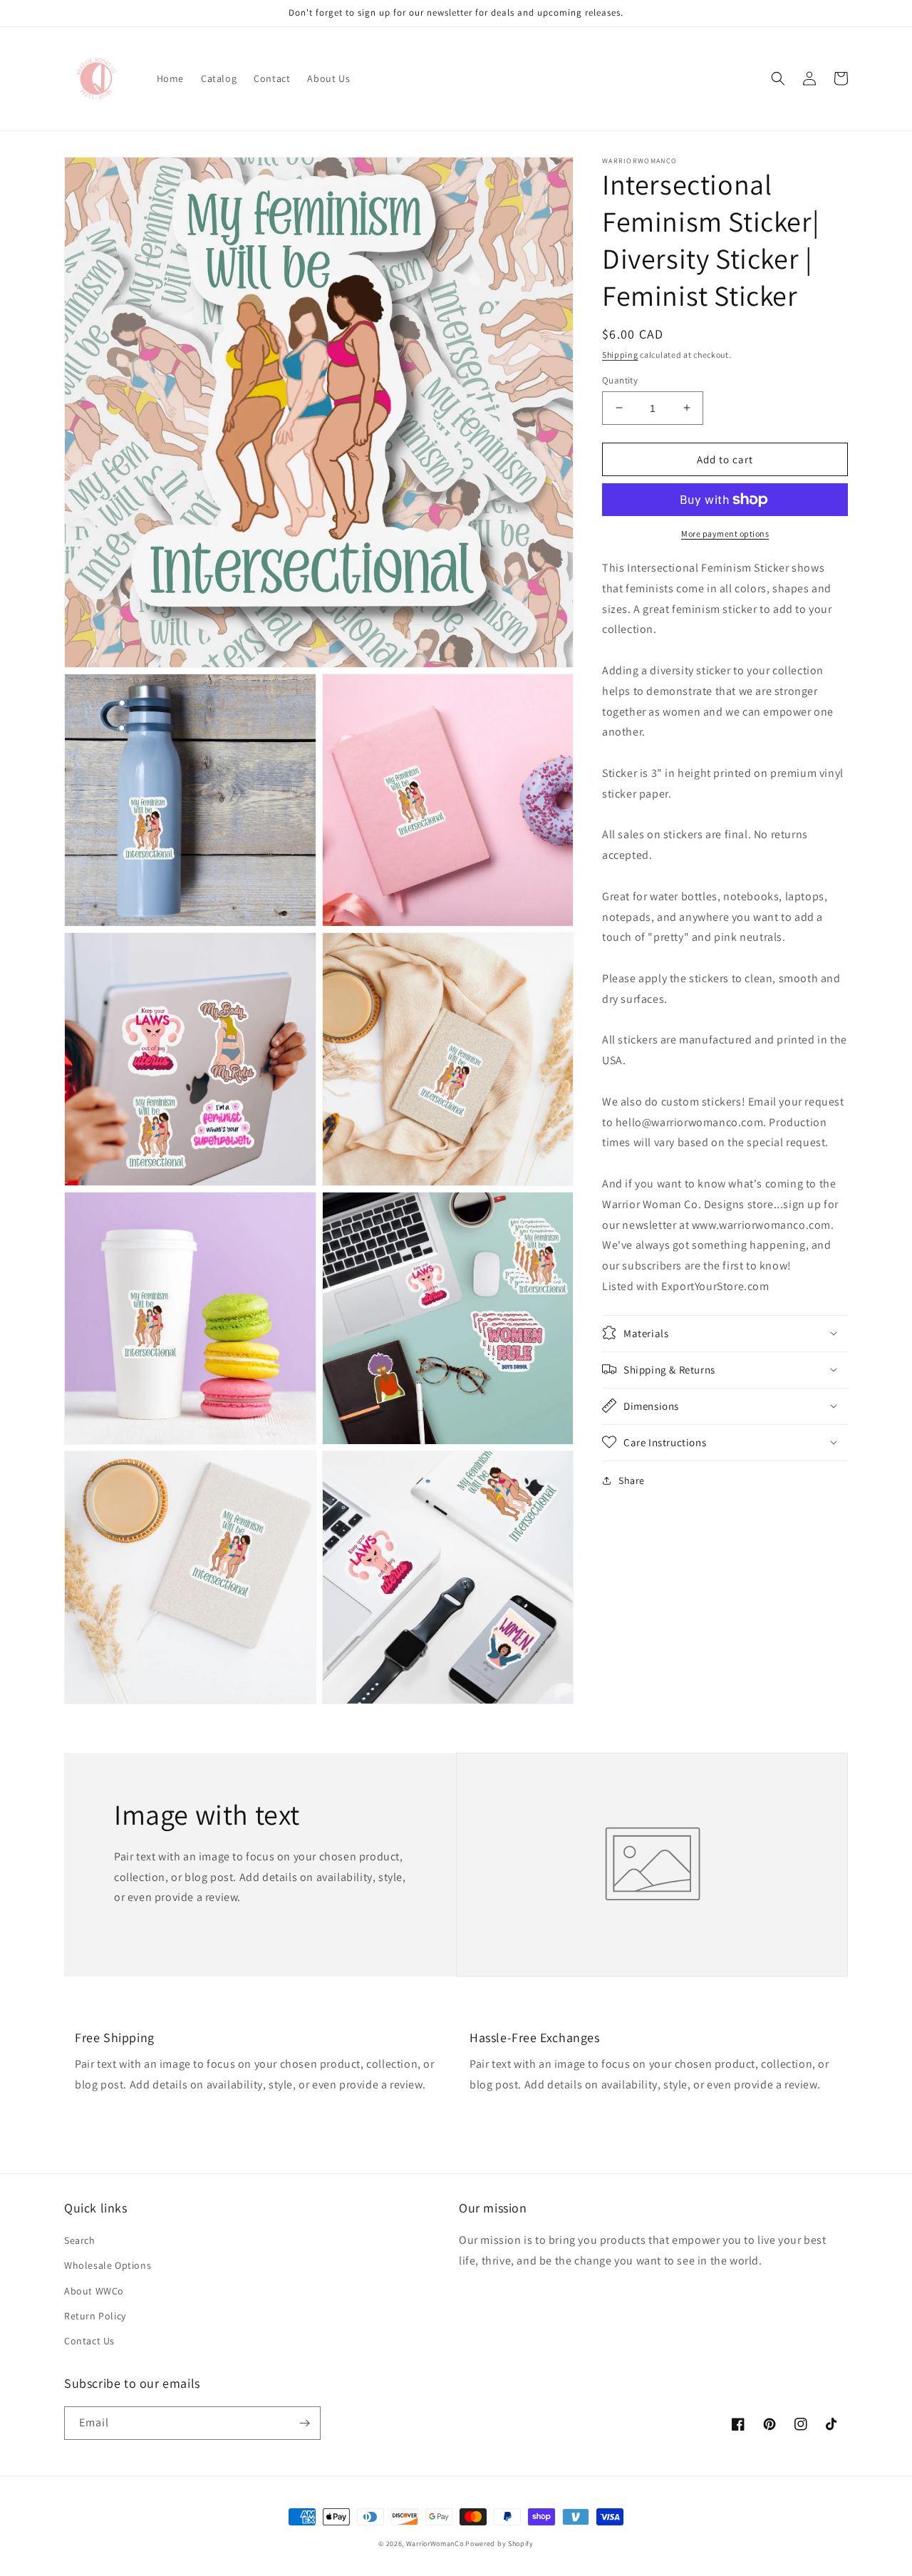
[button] (778, 78)
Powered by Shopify (499, 2544)
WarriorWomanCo (435, 2544)
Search (80, 2240)
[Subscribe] (304, 2423)
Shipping (620, 355)
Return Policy (95, 2316)
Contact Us (89, 2341)
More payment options (725, 534)
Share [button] (632, 1480)
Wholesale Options (108, 2265)
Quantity (620, 380)
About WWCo (94, 2291)
